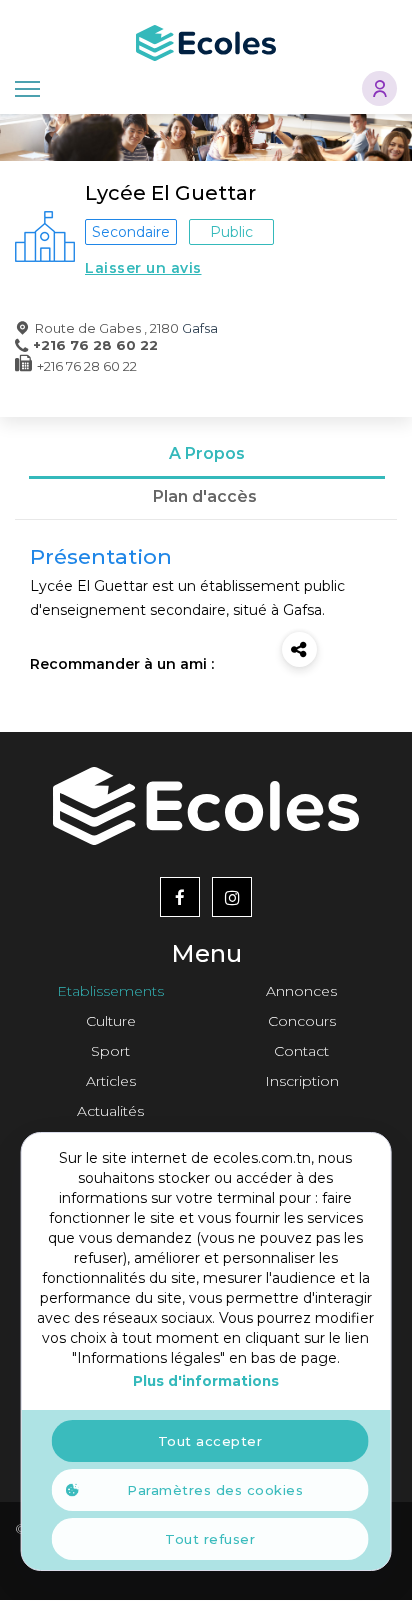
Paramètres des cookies (215, 1490)
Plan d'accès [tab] (205, 496)
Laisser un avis (143, 268)
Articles (111, 1081)
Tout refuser (210, 1539)
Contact (301, 1051)
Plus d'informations (206, 1381)
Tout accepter (210, 1441)
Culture (111, 1021)
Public (231, 232)
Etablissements (110, 991)
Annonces (301, 991)
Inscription (302, 1081)
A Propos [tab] (207, 453)
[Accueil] (206, 42)
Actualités (110, 1111)
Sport (110, 1051)
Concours (302, 1021)
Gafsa (200, 328)
